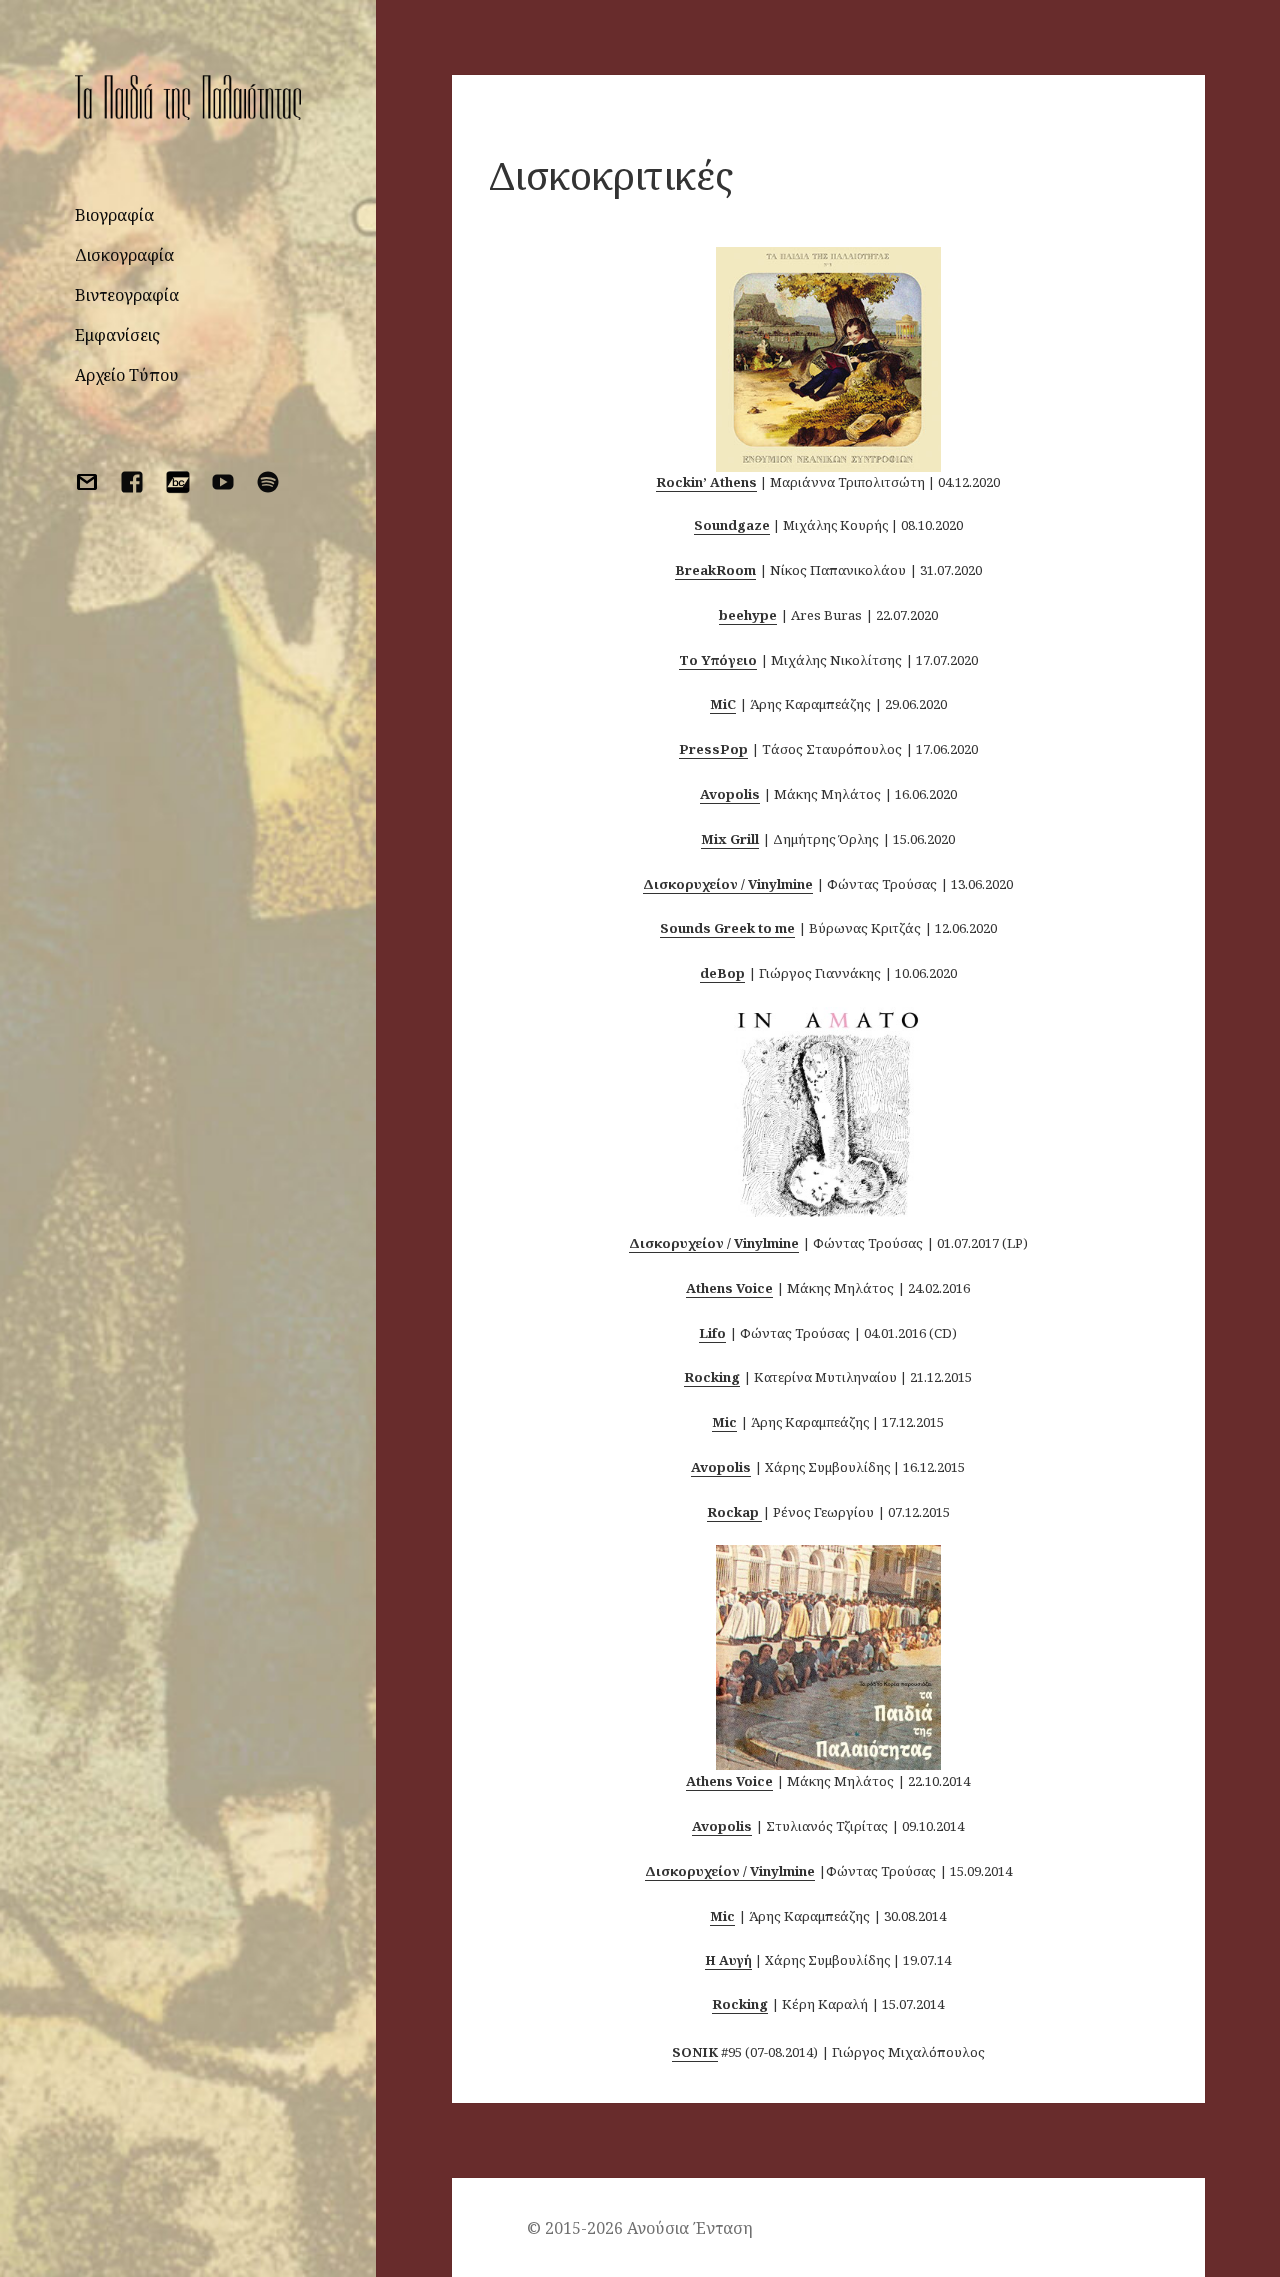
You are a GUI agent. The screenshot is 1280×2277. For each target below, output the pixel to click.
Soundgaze (732, 525)
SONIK (695, 2052)
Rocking (712, 1377)
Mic (724, 1422)
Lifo (712, 1333)
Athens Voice (729, 1288)
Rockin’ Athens (706, 482)
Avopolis (721, 1467)
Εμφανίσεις (117, 335)
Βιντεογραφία (127, 295)
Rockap (733, 1512)
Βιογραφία (114, 215)
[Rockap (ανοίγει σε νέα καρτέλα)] (760, 1512)
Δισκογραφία (124, 255)
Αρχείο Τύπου (127, 375)
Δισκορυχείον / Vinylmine (714, 1243)
